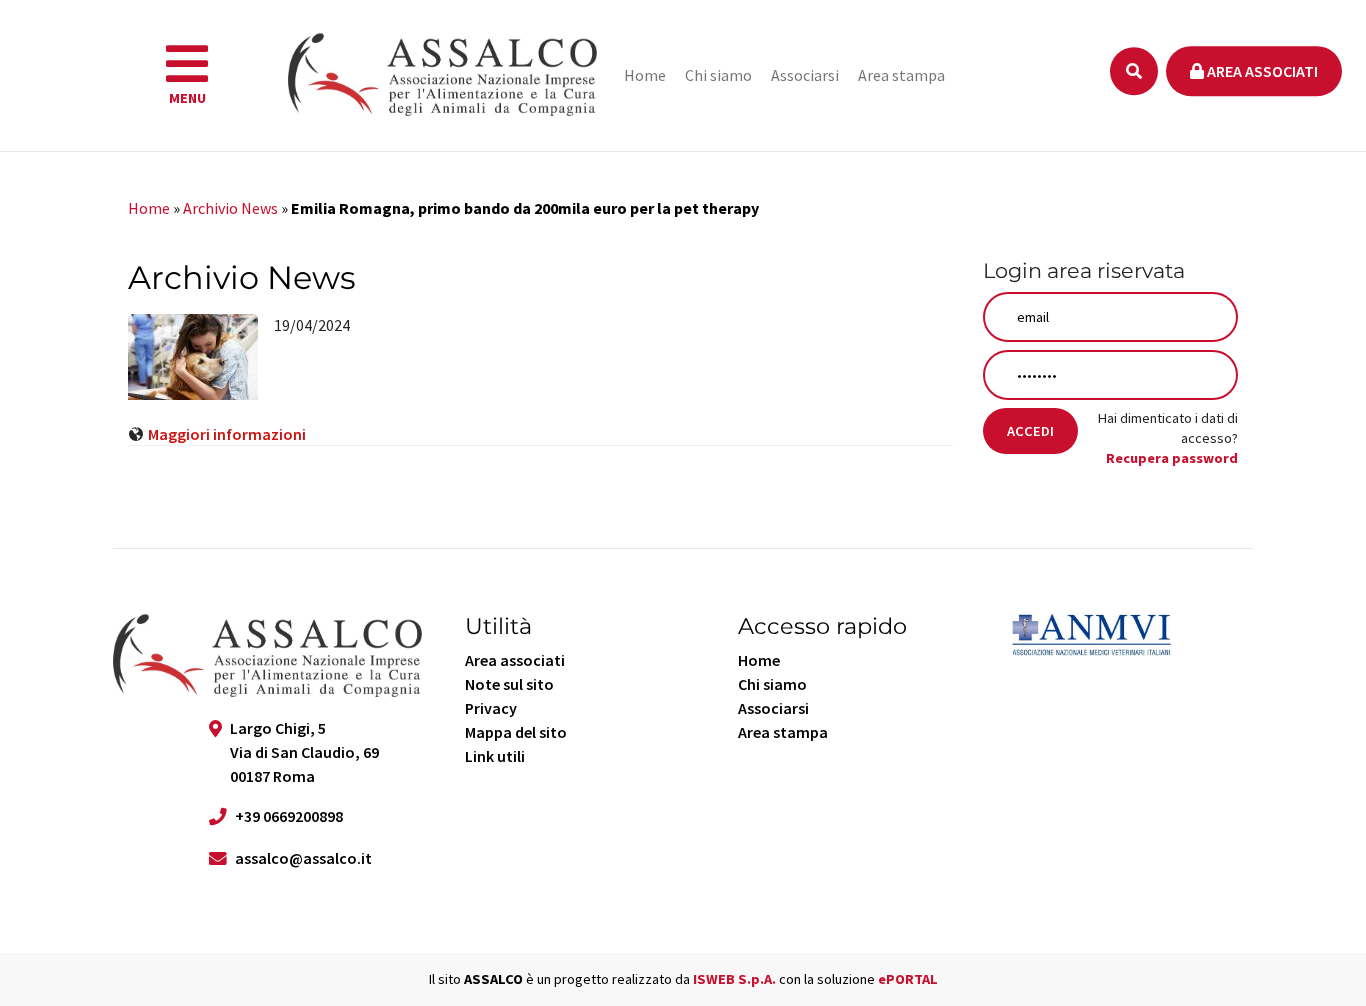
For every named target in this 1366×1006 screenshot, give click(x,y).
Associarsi (805, 75)
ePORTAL (908, 979)
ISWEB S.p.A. (734, 979)
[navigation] (187, 76)
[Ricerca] (1134, 71)
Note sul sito (509, 684)
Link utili (495, 756)
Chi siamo (718, 75)
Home (645, 75)
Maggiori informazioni (227, 434)
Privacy (491, 708)
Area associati (1261, 71)
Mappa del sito (516, 732)
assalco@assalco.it (303, 858)
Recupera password (1172, 458)
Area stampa (901, 75)
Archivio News (230, 208)
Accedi (1030, 431)
